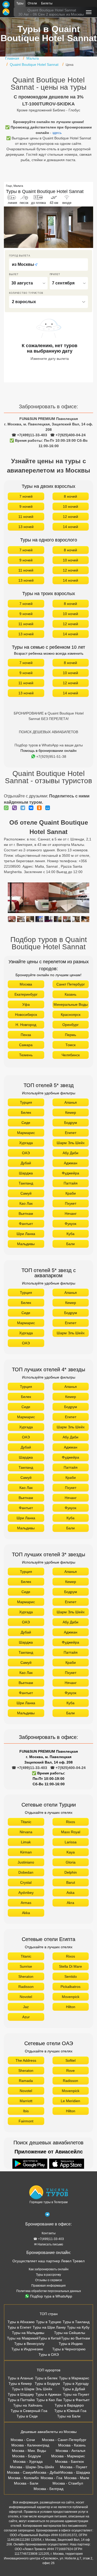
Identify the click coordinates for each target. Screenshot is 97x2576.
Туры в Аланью (21, 2378)
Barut (71, 1882)
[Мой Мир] (49, 808)
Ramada (26, 2081)
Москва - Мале (77, 2478)
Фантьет (26, 1224)
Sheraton (26, 1976)
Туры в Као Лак (49, 2400)
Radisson (26, 1987)
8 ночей (70, 496)
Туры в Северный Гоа (29, 2411)
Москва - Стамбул (68, 2483)
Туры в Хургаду (76, 2384)
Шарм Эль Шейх (71, 1143)
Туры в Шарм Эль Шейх (32, 2389)
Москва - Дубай (47, 2472)
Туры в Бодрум (47, 2384)
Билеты (47, 3)
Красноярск (71, 1015)
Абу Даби (70, 1153)
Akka (26, 1913)
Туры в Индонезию (27, 2349)
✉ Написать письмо (49, 2244)
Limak (26, 1842)
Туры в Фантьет (76, 2400)
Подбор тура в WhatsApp (51, 2296)
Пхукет (71, 1203)
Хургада (26, 1143)
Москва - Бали (26, 2483)
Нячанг (71, 1214)
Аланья (71, 1102)
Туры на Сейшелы (70, 2333)
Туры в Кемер (20, 2384)
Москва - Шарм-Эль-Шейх (32, 2467)
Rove (70, 2071)
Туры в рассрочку (48, 2275)
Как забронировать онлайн (49, 2269)
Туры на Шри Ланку (49, 2327)
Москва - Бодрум (27, 2456)
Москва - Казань (72, 2445)
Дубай (26, 1163)
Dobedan (26, 1872)
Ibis (26, 2111)
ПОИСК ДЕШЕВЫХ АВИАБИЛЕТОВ (48, 732)
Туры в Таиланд (76, 2322)
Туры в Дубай (74, 2389)
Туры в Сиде (27, 2416)
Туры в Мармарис (74, 2378)
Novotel (26, 1997)
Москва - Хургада (28, 2461)
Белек (26, 1112)
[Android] (31, 2164)
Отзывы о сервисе (49, 2280)
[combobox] (48, 265)
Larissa (71, 1842)
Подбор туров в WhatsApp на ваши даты (49, 745)
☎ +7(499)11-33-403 (29, 435)
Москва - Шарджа (75, 2472)
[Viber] (16, 808)
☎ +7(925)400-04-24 (68, 435)
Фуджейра (70, 1173)
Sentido (71, 1976)
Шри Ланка (26, 1234)
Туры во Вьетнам (76, 2338)
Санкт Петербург (71, 984)
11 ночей (26, 517)
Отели (32, 3)
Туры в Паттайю (21, 2400)
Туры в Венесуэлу (29, 2344)
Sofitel (70, 2060)
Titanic (26, 1822)
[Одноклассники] (41, 808)
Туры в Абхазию (21, 2322)
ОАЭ (26, 1153)
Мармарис (26, 1133)
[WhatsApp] (8, 808)
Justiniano (26, 1862)
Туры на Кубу (78, 2327)
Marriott (26, 2101)
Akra (70, 1903)
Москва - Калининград (30, 2445)
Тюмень (26, 1055)
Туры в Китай (50, 2338)
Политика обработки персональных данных (49, 2291)
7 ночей (26, 496)
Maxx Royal (71, 1832)
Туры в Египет (19, 2327)
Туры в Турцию (49, 2322)
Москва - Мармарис (68, 2456)
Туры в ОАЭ (49, 2354)
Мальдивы (26, 1244)
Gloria (71, 1862)
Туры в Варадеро (69, 2405)
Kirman (26, 1852)
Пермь (70, 1035)
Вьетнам (26, 1214)
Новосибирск (26, 1015)
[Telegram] (24, 808)
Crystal (26, 1882)
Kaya (71, 1852)
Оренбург (70, 1025)
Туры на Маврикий (23, 2338)
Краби (71, 1193)
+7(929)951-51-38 (51, 757)
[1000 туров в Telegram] (47, 2215)
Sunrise (26, 1966)
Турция (26, 1102)
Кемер (71, 1112)
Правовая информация (48, 2286)
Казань (70, 994)
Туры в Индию (71, 2344)
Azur (26, 2017)
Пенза (26, 1035)
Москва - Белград (48, 2489)
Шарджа (26, 1173)
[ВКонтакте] (32, 808)
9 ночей (26, 506)
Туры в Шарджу (21, 2394)
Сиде (26, 1123)
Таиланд (26, 1183)
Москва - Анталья (70, 2451)
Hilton (71, 2007)
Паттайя (71, 1183)
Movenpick (71, 1997)
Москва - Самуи (20, 2472)
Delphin (71, 1872)
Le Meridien (70, 2101)
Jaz (26, 2007)
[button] (89, 227)
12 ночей (70, 517)
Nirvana (26, 1832)
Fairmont (26, 2121)
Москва (26, 984)
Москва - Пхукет (74, 2467)
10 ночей (70, 506)
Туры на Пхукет (76, 2394)
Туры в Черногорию (69, 2349)
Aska (70, 1893)
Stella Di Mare (70, 1966)
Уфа (26, 1004)
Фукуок (70, 1224)
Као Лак (26, 1203)
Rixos (70, 1822)
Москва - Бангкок (69, 2461)
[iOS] (67, 2164)
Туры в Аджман (48, 2394)
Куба (70, 1234)
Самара (26, 1045)
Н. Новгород (26, 1025)
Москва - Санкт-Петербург (64, 2440)
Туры (20, 3)
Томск (70, 1045)
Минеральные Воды (71, 1004)
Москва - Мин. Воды (29, 2451)
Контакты (49, 2233)
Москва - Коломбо (23, 2478)
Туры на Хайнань (28, 2405)
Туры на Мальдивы (28, 2333)
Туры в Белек (46, 2378)
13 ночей (26, 527)
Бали (70, 1244)
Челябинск (71, 1055)
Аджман (71, 1163)
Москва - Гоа (51, 2478)
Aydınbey (26, 1893)
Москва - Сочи (23, 2440)
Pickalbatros (70, 1987)
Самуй (26, 1193)
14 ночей (70, 527)
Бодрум (71, 1123)
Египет (71, 1133)
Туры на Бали (69, 2416)
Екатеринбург (26, 994)
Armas (26, 1903)
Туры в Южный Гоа (70, 2411)
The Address (26, 2060)
